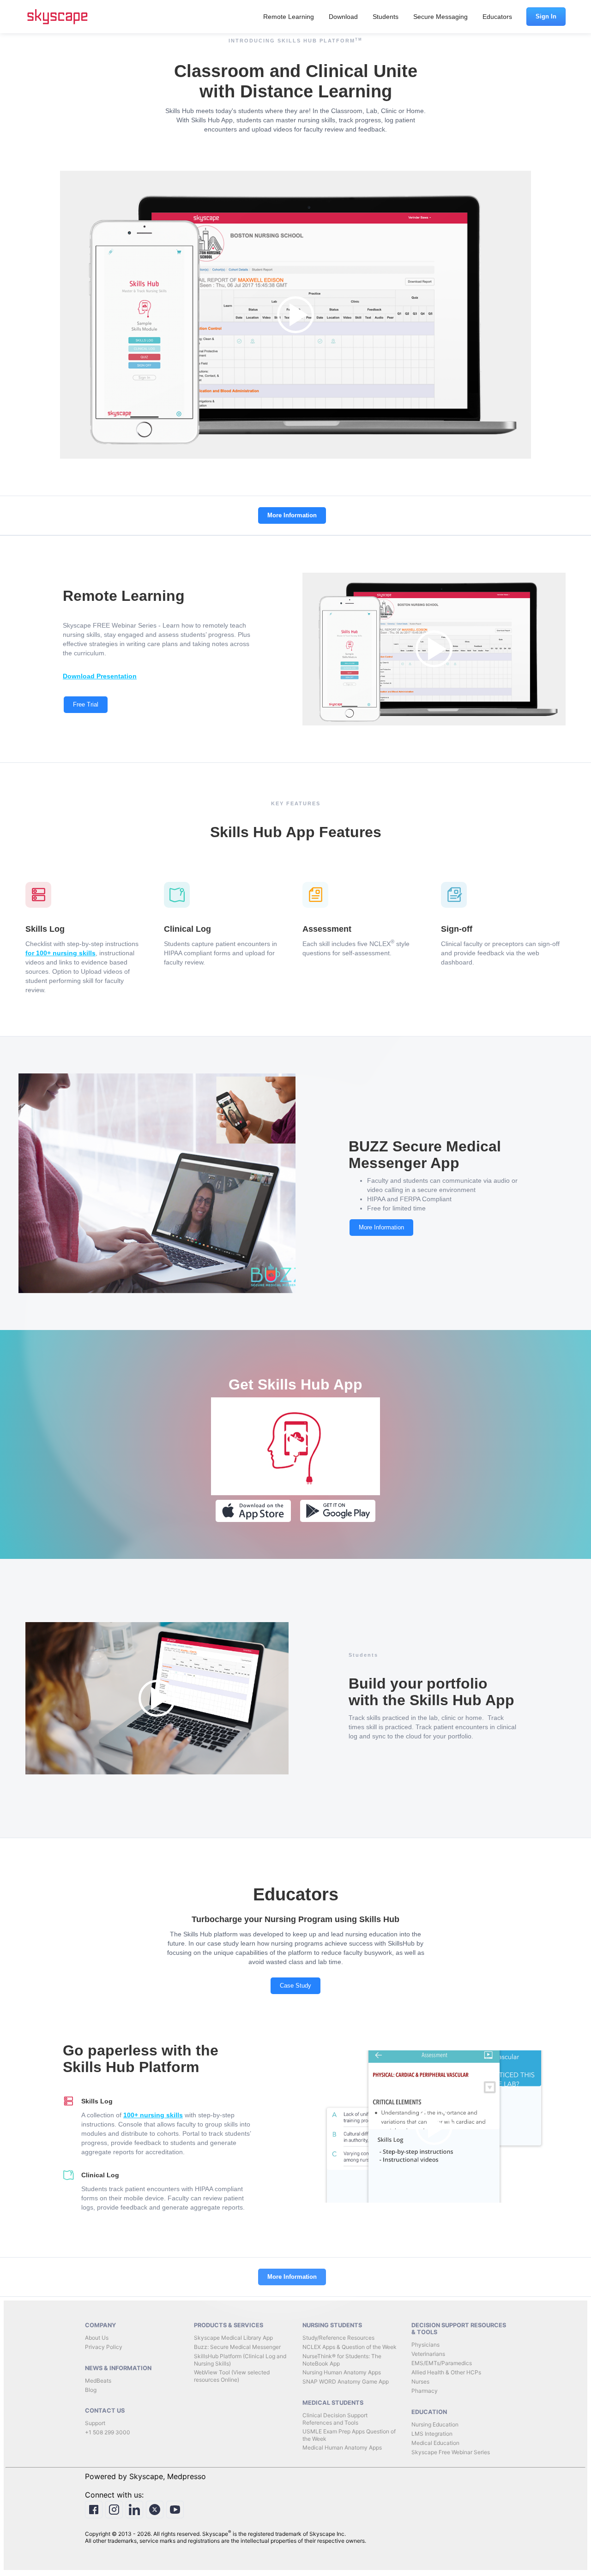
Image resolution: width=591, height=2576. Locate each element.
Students (386, 17)
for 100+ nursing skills (60, 953)
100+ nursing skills (153, 2115)
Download (343, 17)
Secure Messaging (440, 17)
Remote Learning (289, 17)
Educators (497, 17)
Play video (295, 315)
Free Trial (86, 704)
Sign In (546, 16)
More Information (292, 515)
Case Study (295, 1986)
